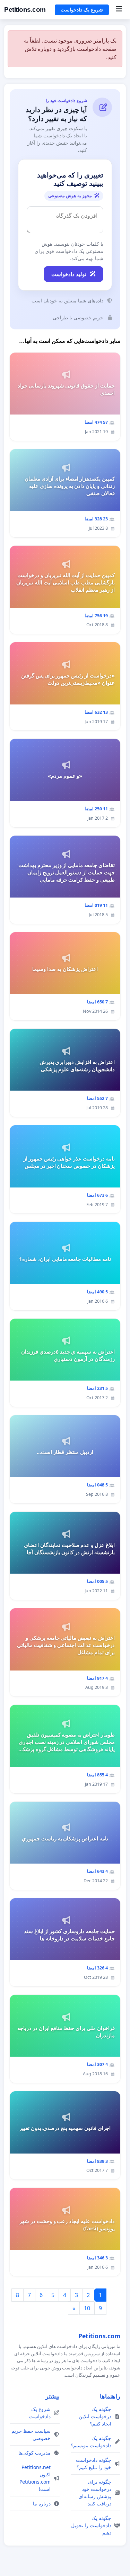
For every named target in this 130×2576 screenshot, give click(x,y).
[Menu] (119, 10)
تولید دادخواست (69, 274)
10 (87, 2308)
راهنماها (110, 2396)
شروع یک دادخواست (82, 10)
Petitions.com (25, 10)
